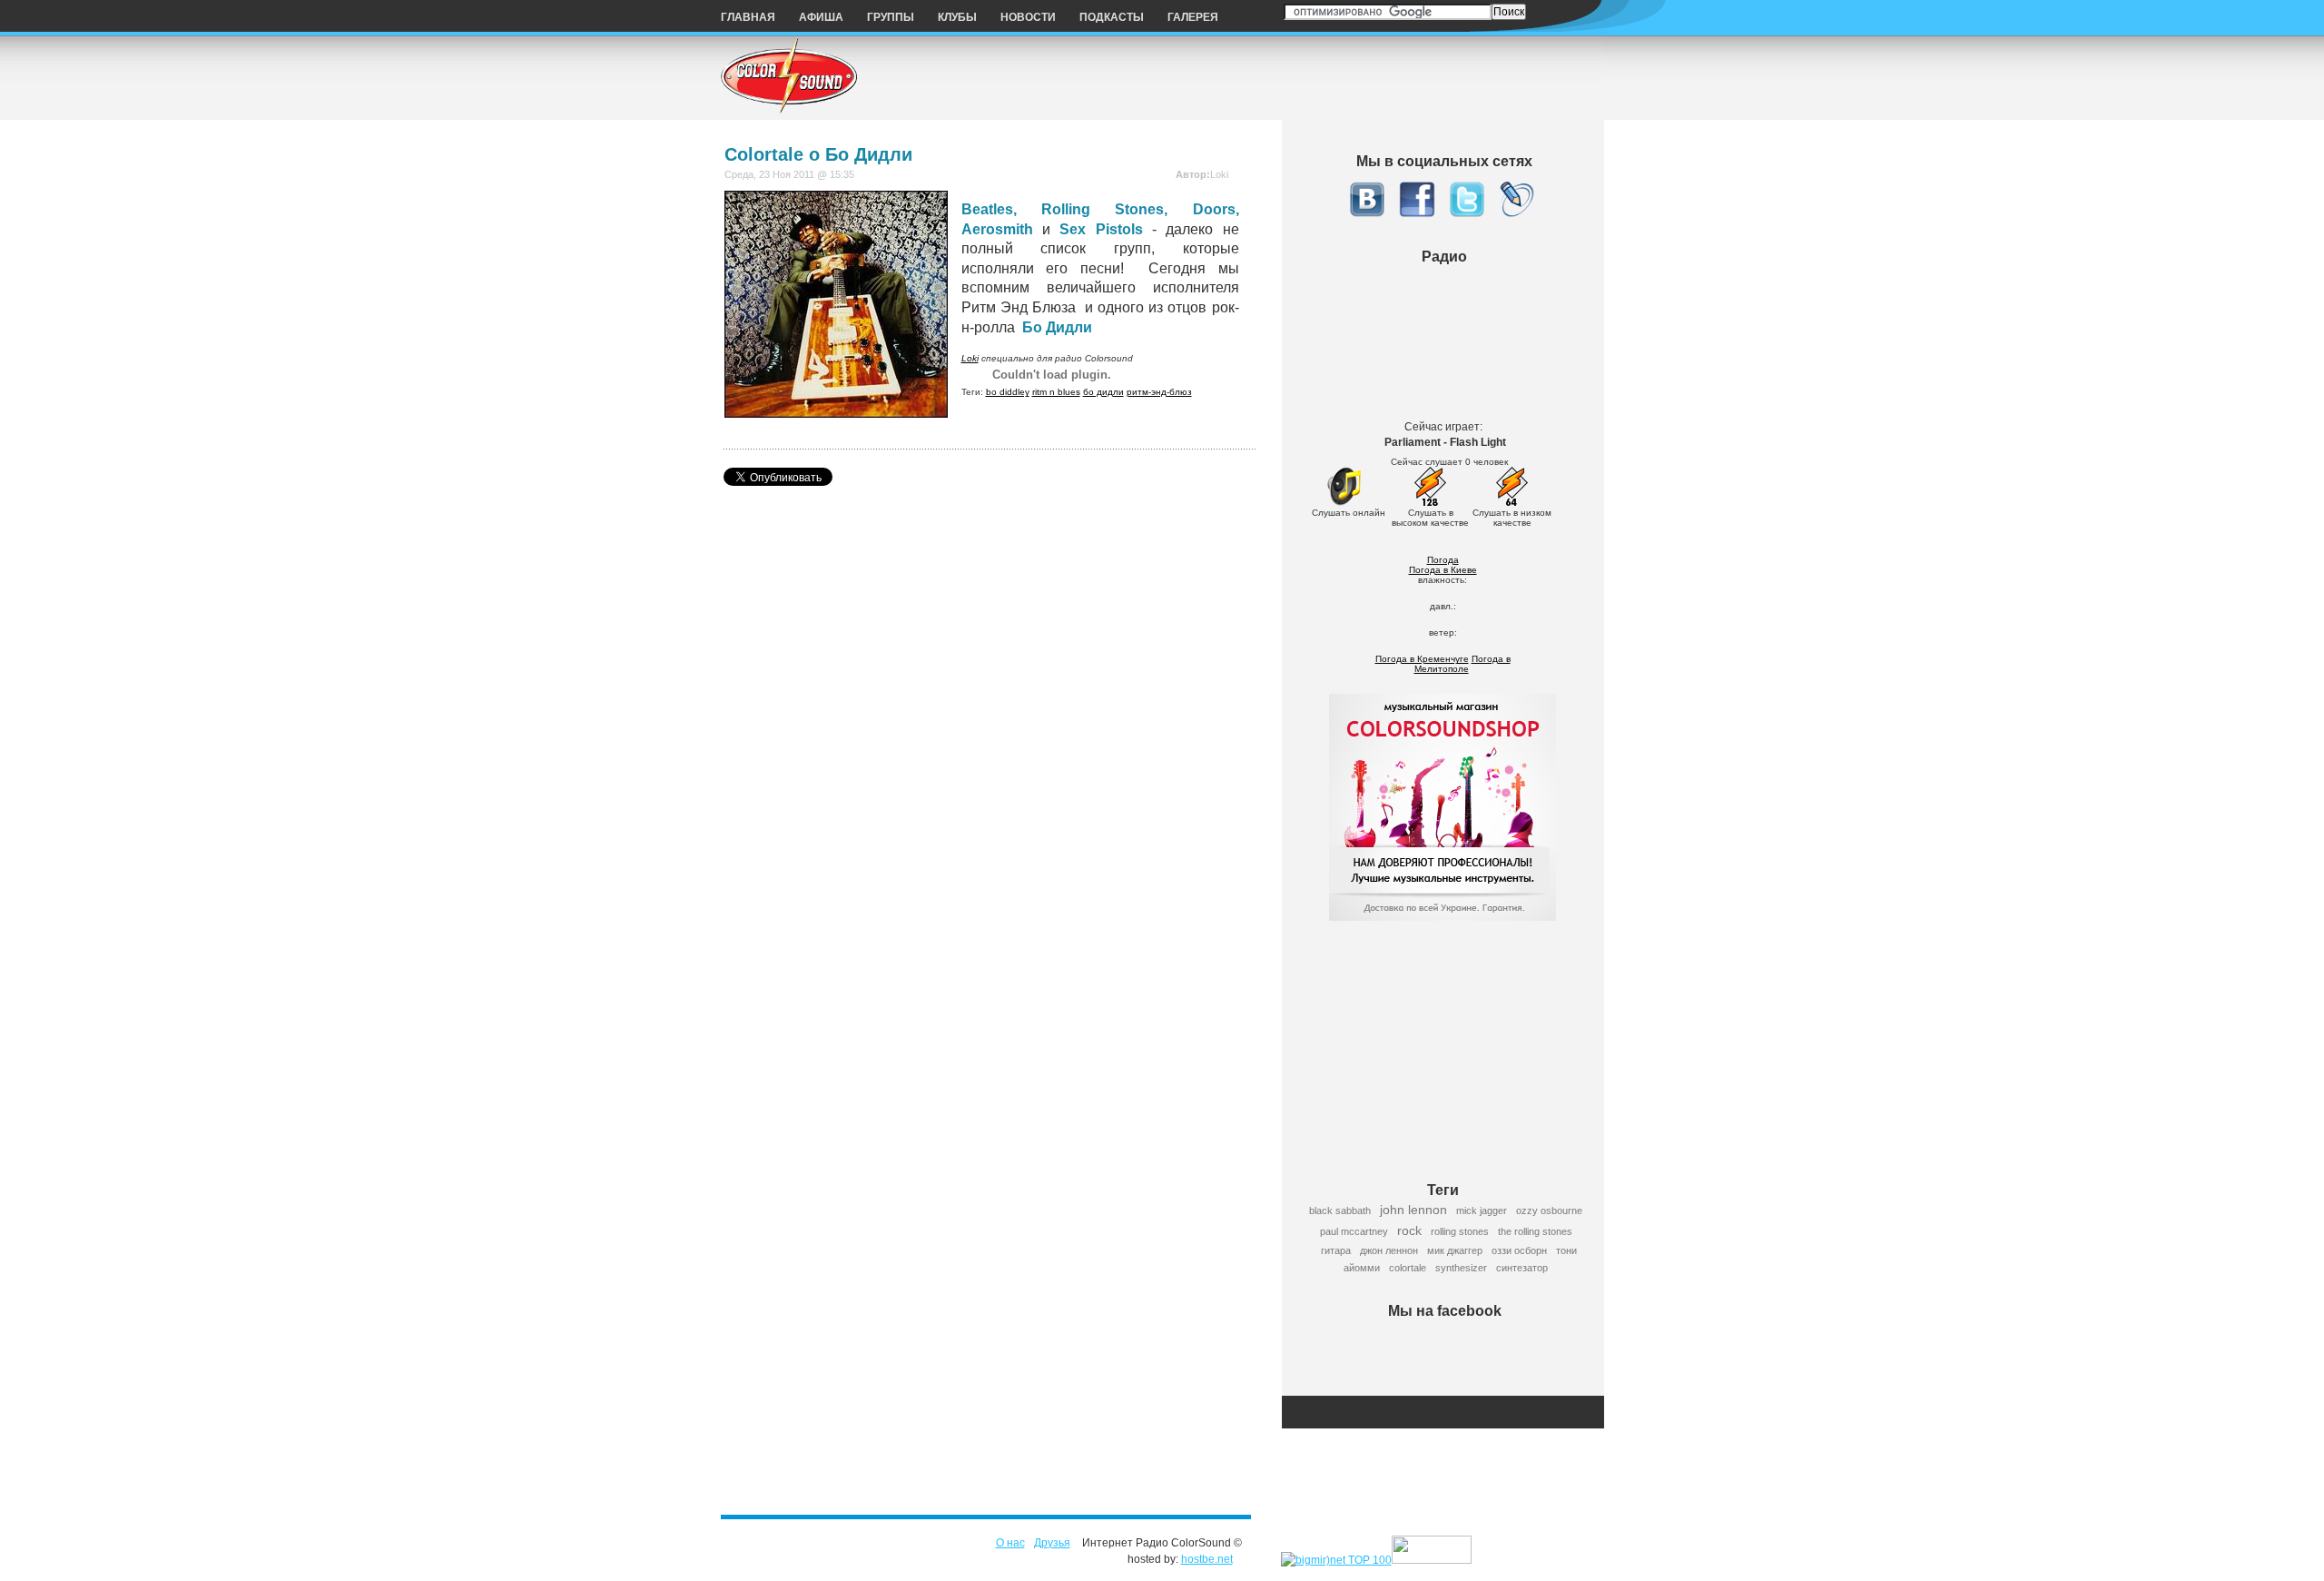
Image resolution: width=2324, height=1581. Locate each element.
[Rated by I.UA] (1432, 1560)
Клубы (957, 17)
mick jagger (1482, 1210)
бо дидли (1103, 392)
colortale (1408, 1268)
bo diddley (1008, 392)
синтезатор (1522, 1268)
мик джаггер (1455, 1250)
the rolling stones (1535, 1231)
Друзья (1052, 1543)
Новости (1028, 17)
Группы (891, 17)
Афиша (821, 17)
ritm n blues (1056, 392)
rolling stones (1460, 1231)
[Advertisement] (1449, 1041)
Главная (748, 17)
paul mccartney (1354, 1231)
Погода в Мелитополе (1462, 664)
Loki (970, 358)
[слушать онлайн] (1344, 503)
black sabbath (1340, 1210)
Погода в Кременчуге (1422, 659)
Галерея (1193, 17)
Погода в (1443, 570)
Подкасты (1112, 17)
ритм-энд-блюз (1159, 392)
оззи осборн (1519, 1250)
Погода (1443, 560)
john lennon (1413, 1210)
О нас (1010, 1543)
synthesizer (1461, 1268)
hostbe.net (1207, 1559)
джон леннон (1389, 1250)
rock (1409, 1230)
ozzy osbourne (1549, 1210)
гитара (1336, 1250)
